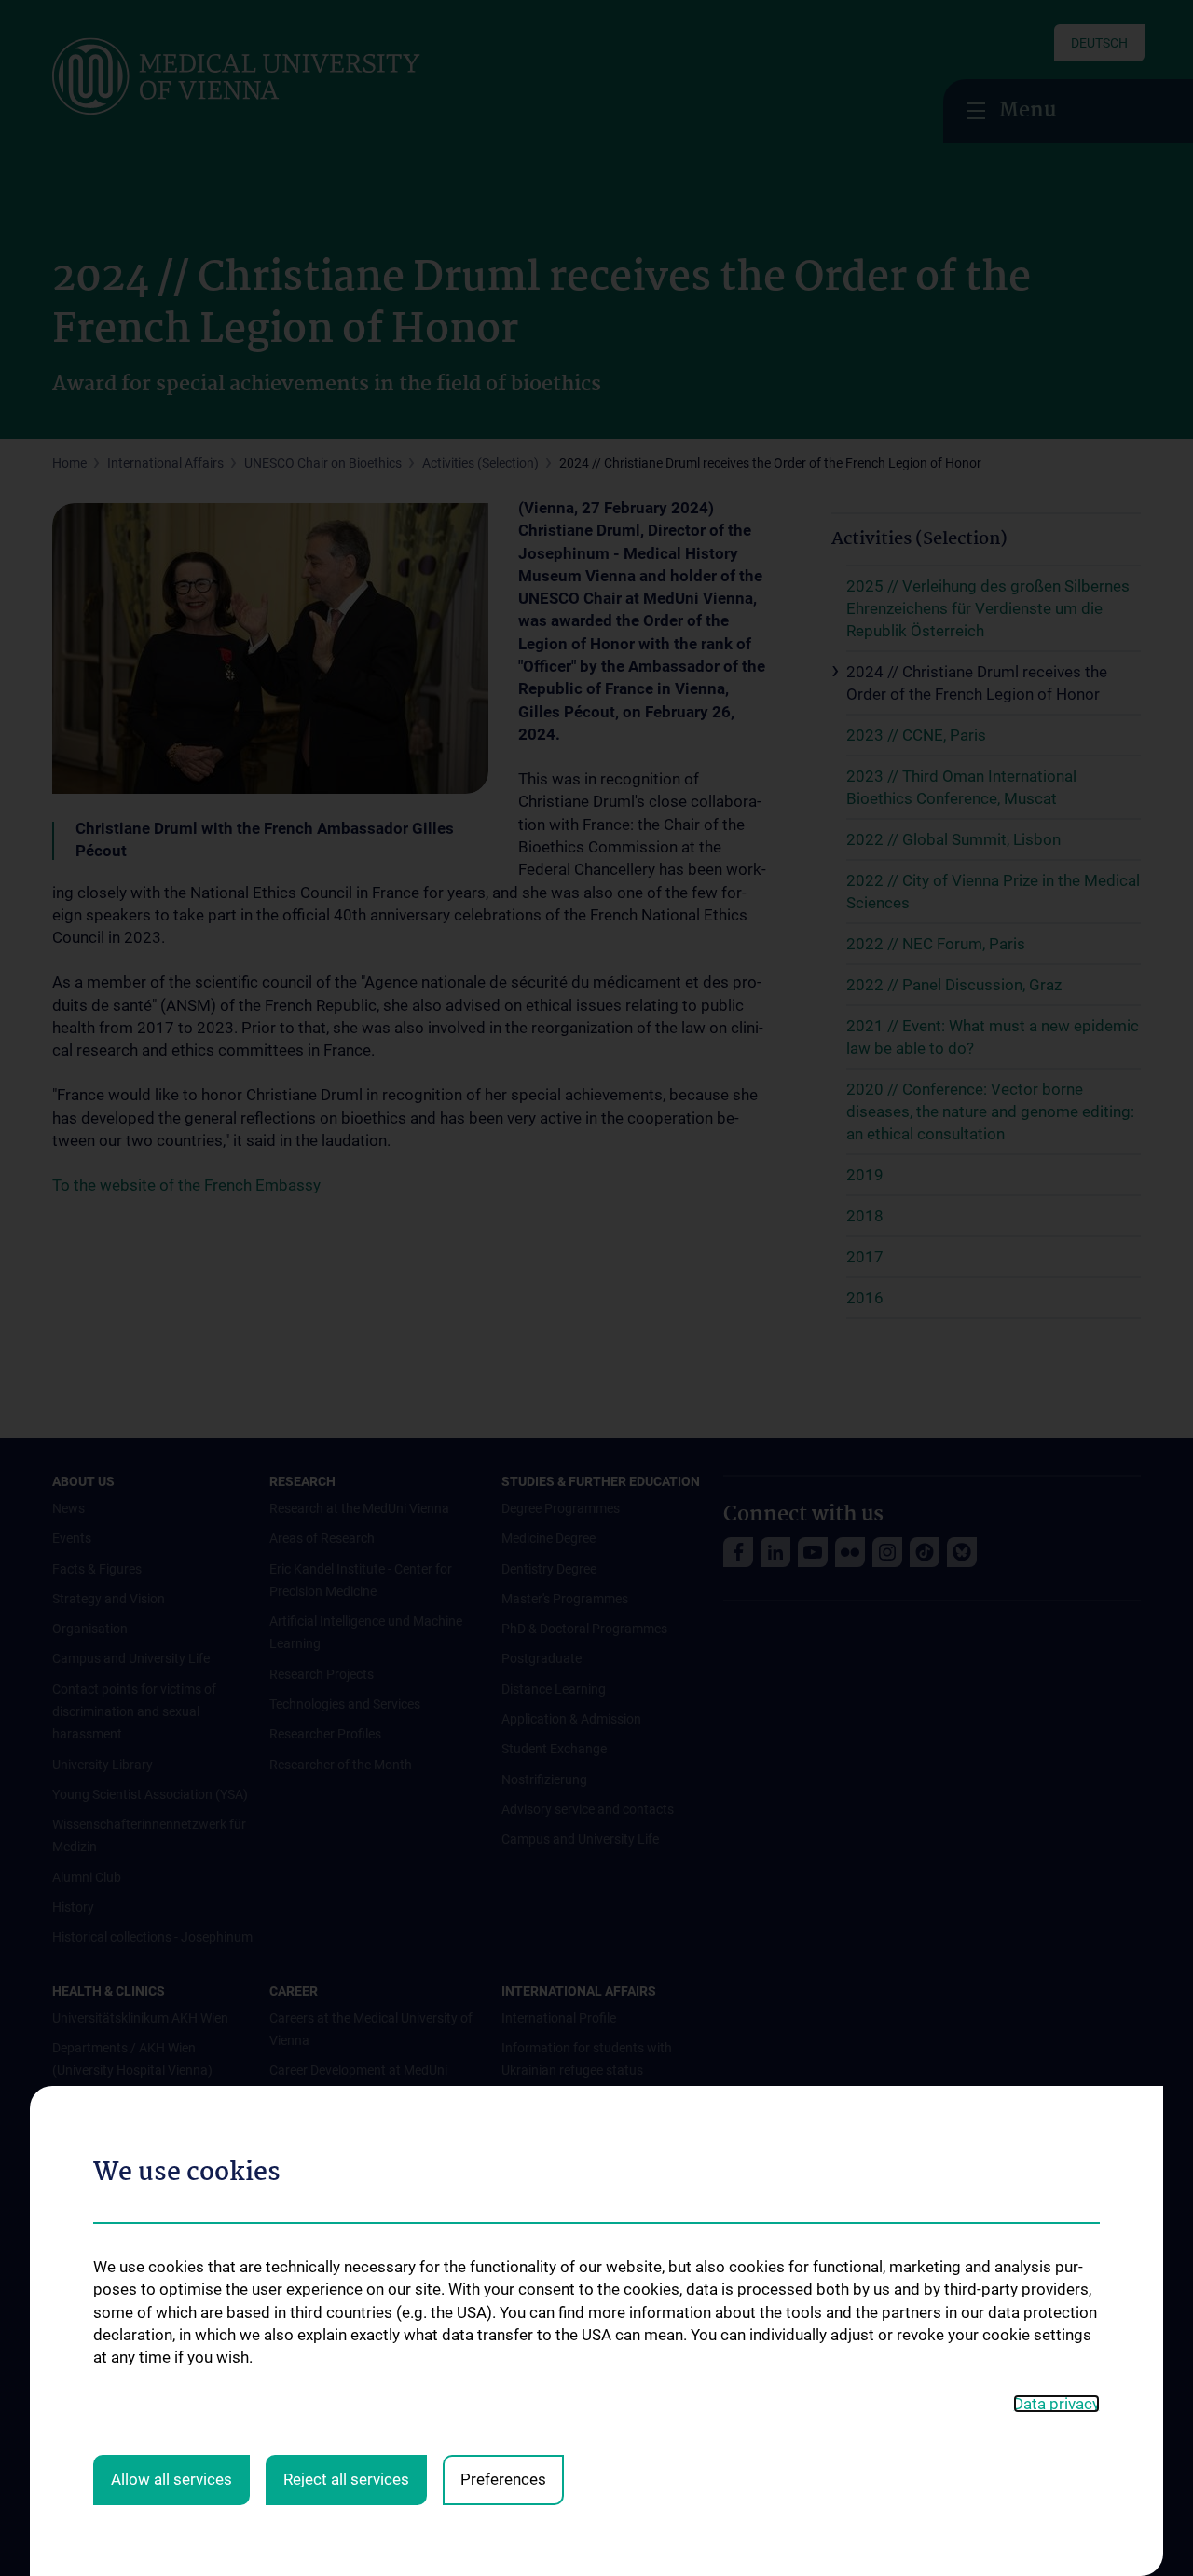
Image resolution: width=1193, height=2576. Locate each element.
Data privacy (1056, 2404)
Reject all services (346, 2479)
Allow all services (171, 2479)
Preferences (503, 2479)
